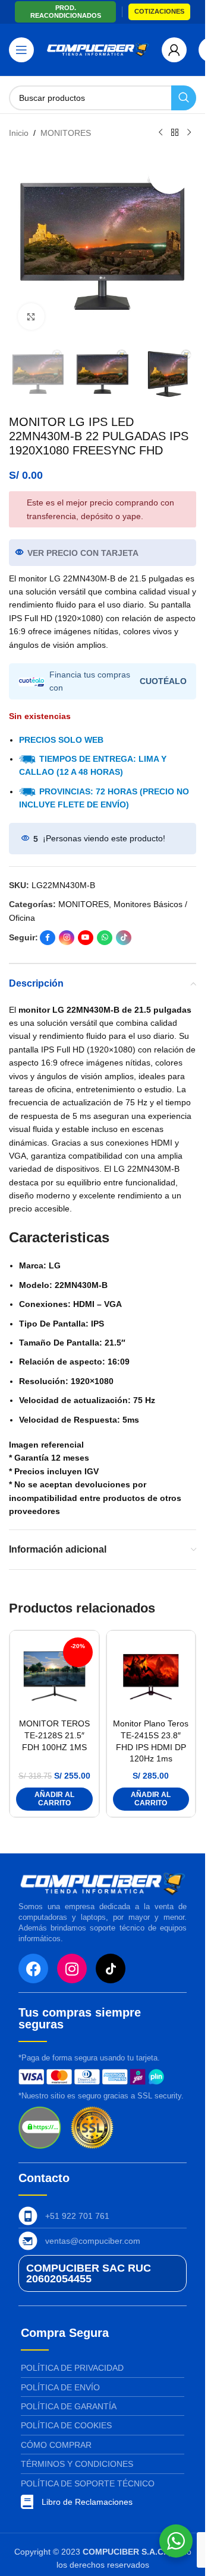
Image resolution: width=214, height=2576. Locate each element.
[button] (54, 1799)
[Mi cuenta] (174, 50)
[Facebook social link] (48, 938)
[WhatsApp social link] (105, 938)
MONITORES (66, 133)
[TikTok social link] (124, 938)
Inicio (19, 133)
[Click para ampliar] (31, 317)
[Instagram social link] (67, 938)
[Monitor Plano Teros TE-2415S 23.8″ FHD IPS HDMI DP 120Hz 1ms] (151, 1675)
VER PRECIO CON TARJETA (83, 553)
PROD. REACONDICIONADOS (66, 12)
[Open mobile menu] (21, 50)
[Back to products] (175, 133)
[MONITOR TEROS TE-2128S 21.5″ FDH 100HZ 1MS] (54, 1675)
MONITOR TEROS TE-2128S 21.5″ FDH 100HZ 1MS (54, 1735)
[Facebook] (33, 1968)
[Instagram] (72, 1968)
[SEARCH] (184, 98)
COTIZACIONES (159, 11)
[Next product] (189, 133)
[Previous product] (160, 133)
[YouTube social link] (86, 938)
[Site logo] (98, 49)
